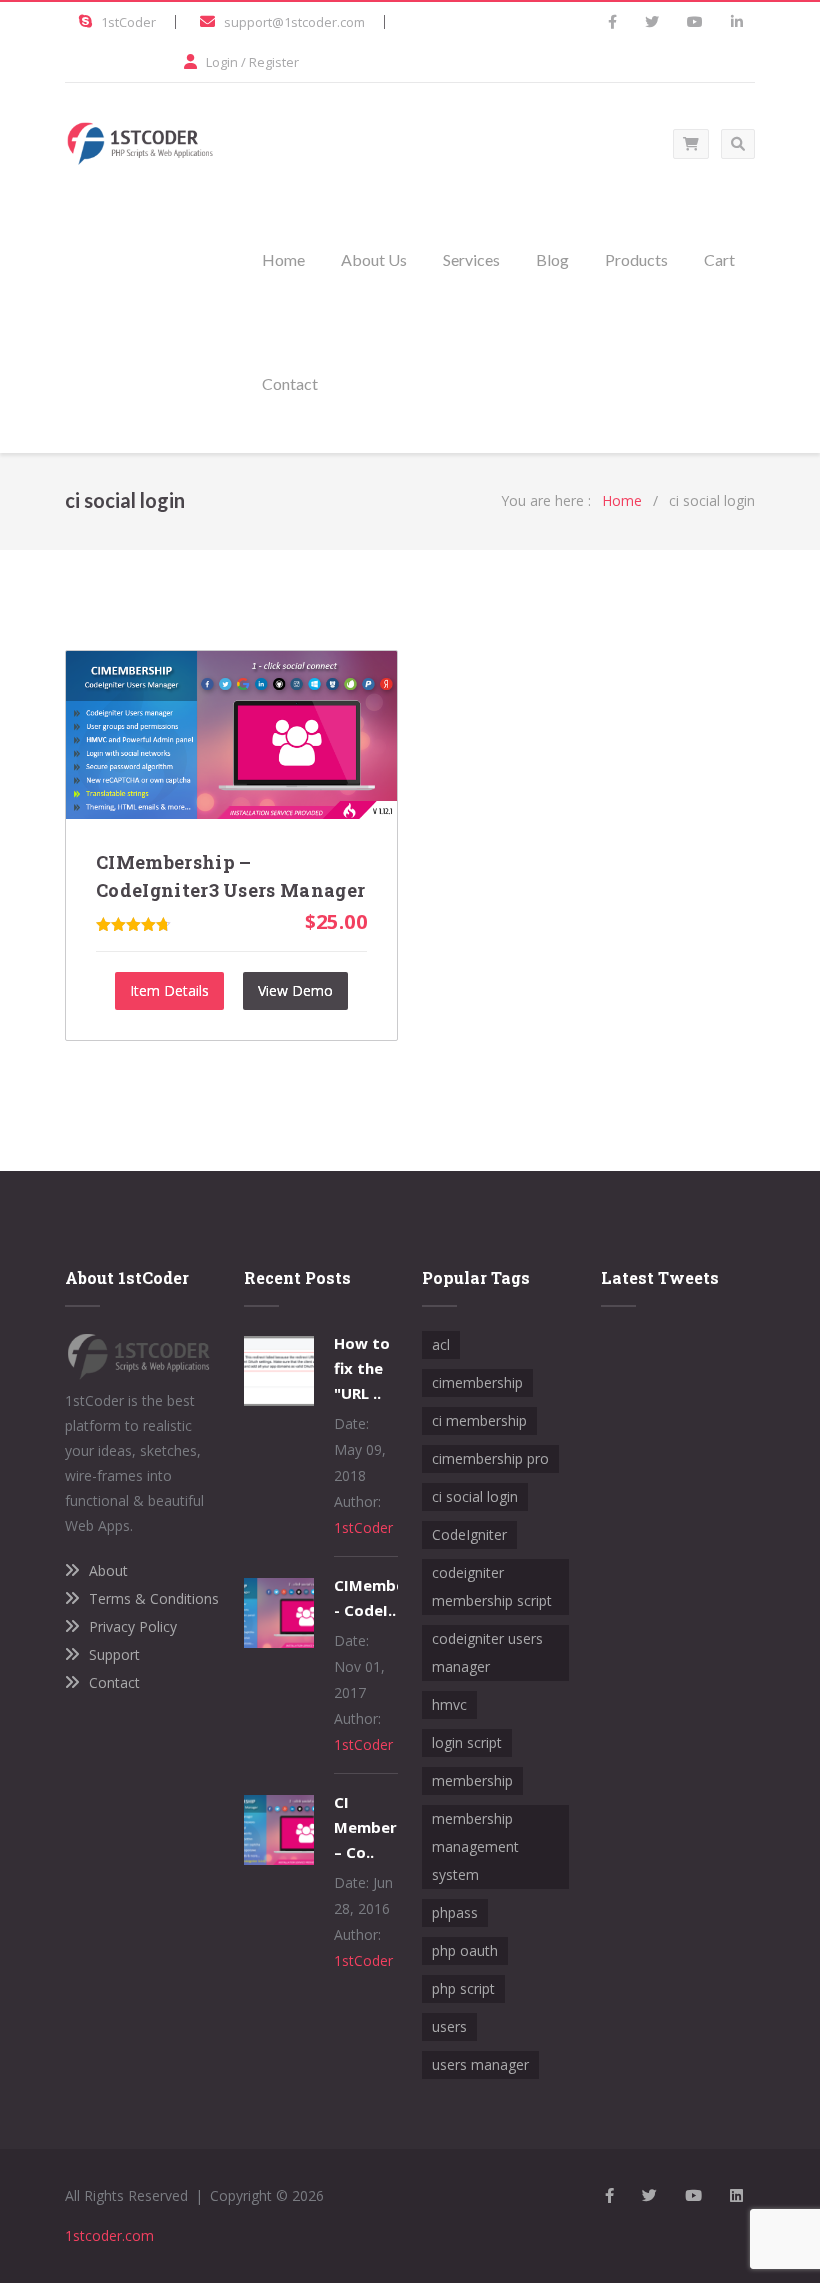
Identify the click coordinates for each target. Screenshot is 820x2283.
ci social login (475, 1496)
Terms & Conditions (154, 1598)
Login (222, 62)
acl (441, 1344)
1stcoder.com (109, 2235)
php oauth (465, 1950)
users (449, 2026)
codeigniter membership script (492, 1586)
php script (463, 1988)
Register (274, 62)
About (108, 1570)
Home (622, 500)
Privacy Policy (133, 1626)
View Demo (295, 990)
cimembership (477, 1382)
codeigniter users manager (487, 1652)
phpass (455, 1912)
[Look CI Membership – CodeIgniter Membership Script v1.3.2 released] (279, 1859)
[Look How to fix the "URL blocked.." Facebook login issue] (279, 1400)
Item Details (169, 990)
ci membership (479, 1420)
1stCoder (128, 22)
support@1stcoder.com (294, 22)
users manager (480, 2064)
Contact (114, 1682)
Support (114, 1654)
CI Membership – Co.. (381, 1827)
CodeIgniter (469, 1534)
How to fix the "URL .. (362, 1368)
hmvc (449, 1704)
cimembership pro (490, 1458)
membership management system (475, 1846)
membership (472, 1780)
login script (467, 1742)
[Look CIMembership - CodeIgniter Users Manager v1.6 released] (279, 1642)
